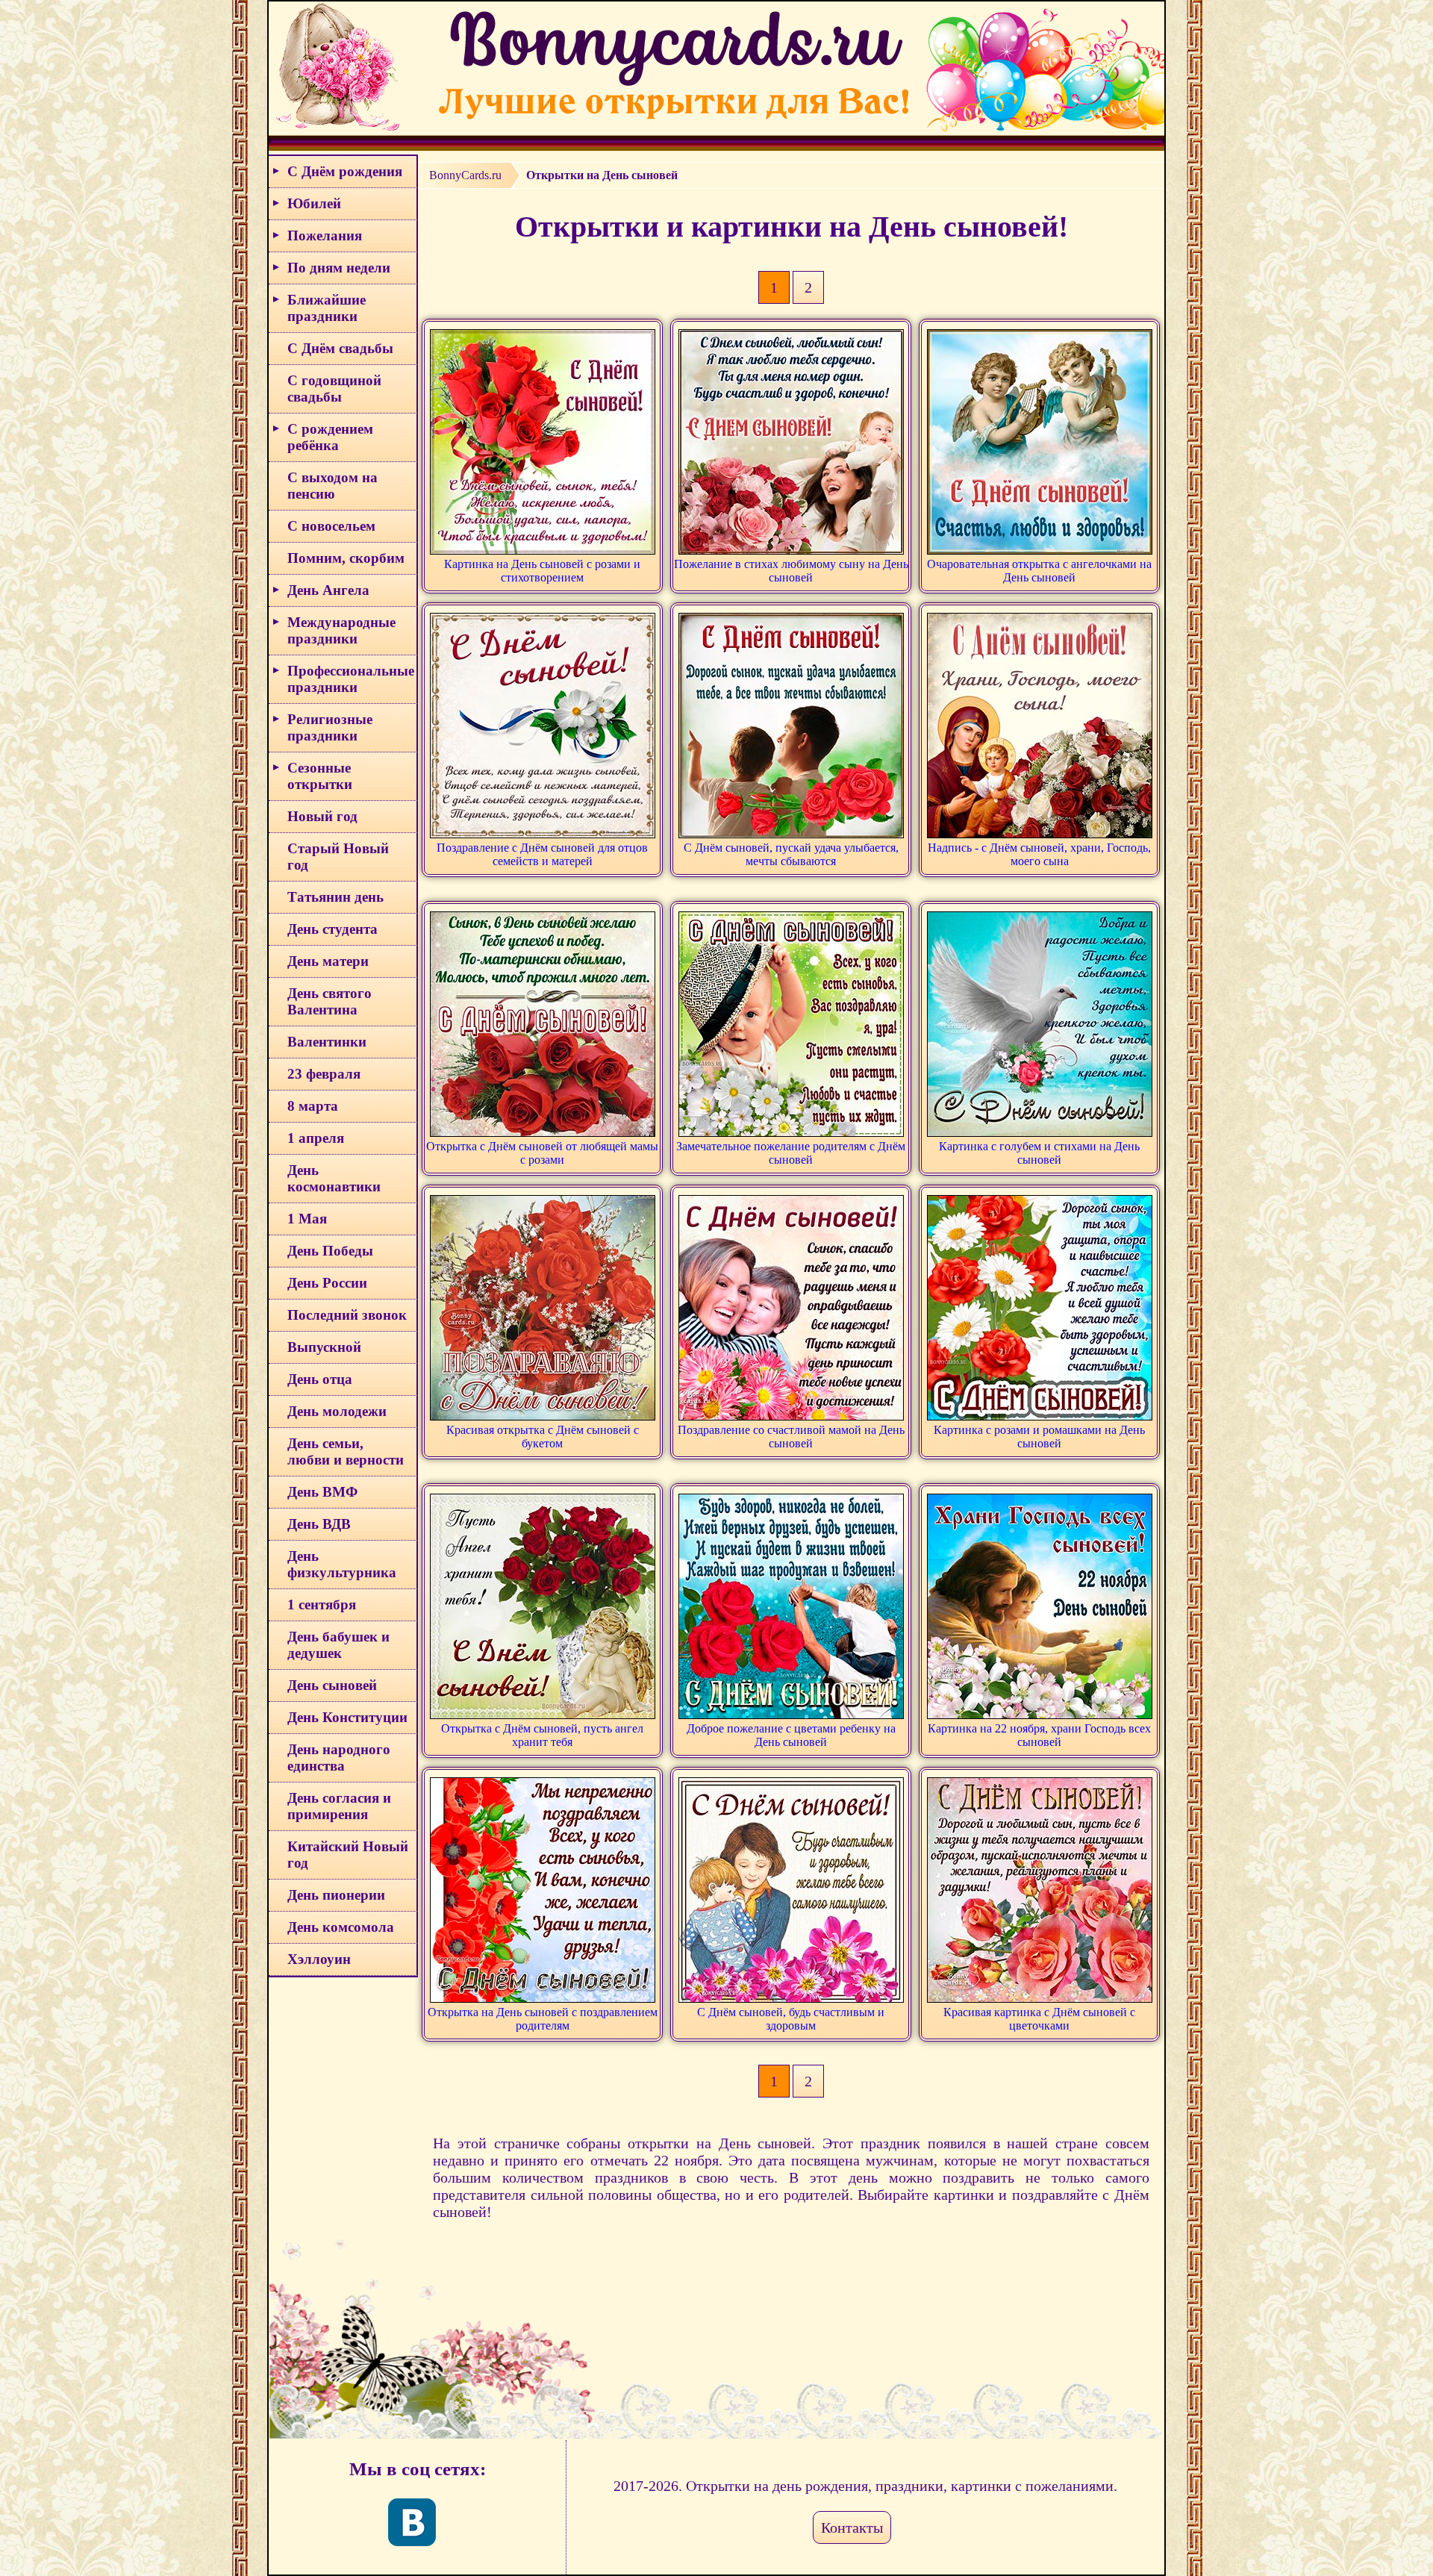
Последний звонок (347, 1315)
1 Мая (307, 1219)
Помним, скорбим (346, 558)
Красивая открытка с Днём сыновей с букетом (543, 1437)
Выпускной (324, 1347)
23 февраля (324, 1074)
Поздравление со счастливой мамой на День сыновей (791, 1437)
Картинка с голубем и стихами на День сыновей (1039, 1153)
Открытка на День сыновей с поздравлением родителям (543, 2019)
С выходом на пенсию (333, 486)
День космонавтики (334, 1178)
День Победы (330, 1251)
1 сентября (322, 1604)
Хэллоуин (319, 1959)
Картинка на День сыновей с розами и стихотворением (542, 571)
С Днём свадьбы (340, 348)
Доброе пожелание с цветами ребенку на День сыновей (791, 1735)
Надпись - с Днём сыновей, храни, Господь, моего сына (1039, 854)
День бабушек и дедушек (338, 1645)
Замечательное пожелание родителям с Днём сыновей (791, 1153)
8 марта (313, 1106)
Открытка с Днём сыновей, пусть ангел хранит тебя (542, 1735)
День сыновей (332, 1685)
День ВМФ (322, 1492)
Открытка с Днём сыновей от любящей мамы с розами (542, 1153)
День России (327, 1283)
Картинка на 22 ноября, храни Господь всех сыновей (1039, 1735)
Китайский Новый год (348, 1855)
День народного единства (339, 1758)
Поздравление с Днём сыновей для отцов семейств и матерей (542, 854)
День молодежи (337, 1411)
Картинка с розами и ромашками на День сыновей (1039, 1437)
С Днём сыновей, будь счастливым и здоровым (791, 2019)
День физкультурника (342, 1564)
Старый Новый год (338, 857)
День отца (320, 1379)
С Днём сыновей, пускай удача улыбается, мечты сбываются (791, 854)
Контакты (852, 2527)
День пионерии (336, 1895)
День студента (333, 929)
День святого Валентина (330, 1001)
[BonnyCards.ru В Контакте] (412, 2522)
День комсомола (341, 1927)
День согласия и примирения (339, 1806)
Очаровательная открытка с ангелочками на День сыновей (1039, 571)
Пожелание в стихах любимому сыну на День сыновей (791, 571)
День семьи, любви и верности (346, 1451)
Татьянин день (335, 897)
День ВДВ (319, 1524)
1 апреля (316, 1138)
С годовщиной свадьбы (334, 389)
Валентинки (327, 1042)
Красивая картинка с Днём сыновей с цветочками (1039, 2019)
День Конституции (347, 1717)
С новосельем (331, 526)
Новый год (322, 816)
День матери (328, 961)
